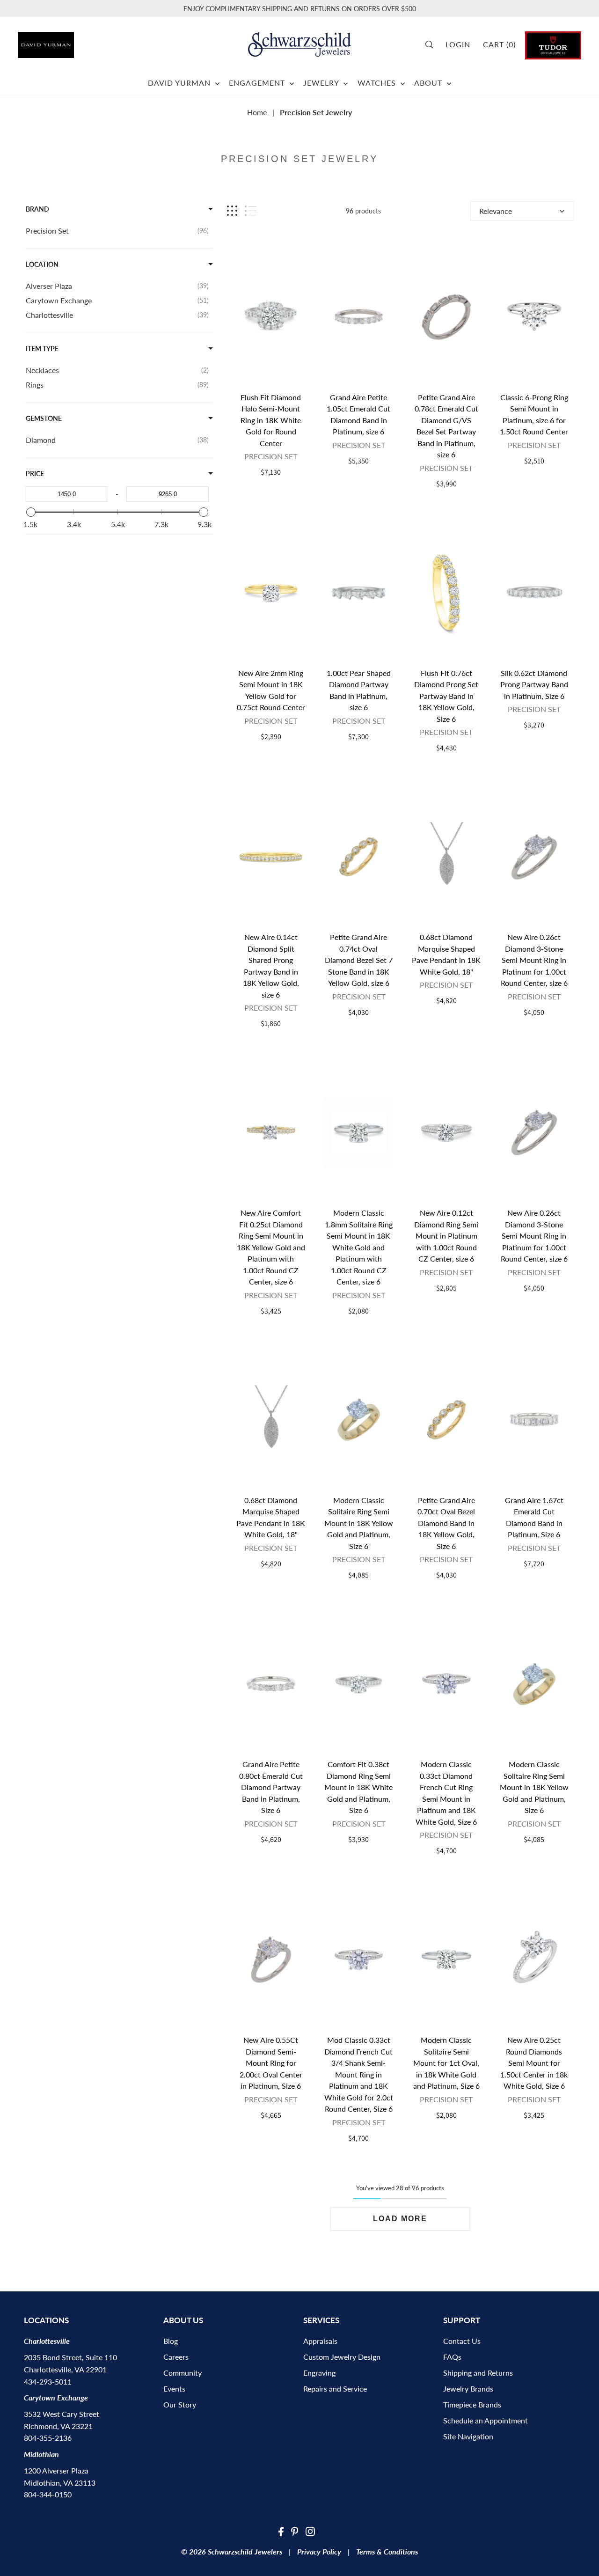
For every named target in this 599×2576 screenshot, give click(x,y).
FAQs (452, 2357)
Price (35, 473)
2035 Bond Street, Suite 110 (70, 2357)
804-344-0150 (48, 2494)
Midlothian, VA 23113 (60, 2483)
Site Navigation (468, 2436)
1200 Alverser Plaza (56, 2470)
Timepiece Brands (472, 2404)
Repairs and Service (335, 2389)
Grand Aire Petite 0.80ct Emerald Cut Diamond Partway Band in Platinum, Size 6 (271, 1787)
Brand (37, 209)
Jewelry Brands (468, 2389)
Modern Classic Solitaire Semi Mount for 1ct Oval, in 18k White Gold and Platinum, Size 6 (446, 2063)
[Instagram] (310, 2531)
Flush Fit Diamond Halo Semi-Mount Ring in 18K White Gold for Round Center (271, 420)
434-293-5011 (48, 2382)
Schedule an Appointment (486, 2420)
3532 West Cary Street (62, 2414)
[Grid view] (232, 211)
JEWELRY (322, 83)
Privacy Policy (319, 2551)
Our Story (180, 2404)
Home (257, 112)
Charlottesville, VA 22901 (65, 2369)
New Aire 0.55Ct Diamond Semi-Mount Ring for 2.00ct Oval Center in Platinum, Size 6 (271, 2063)
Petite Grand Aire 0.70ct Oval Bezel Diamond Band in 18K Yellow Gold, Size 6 (446, 1523)
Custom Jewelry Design (342, 2357)
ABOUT (429, 83)
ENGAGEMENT (258, 83)
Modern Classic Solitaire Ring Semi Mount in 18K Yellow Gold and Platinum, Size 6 (359, 1523)
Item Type (42, 349)
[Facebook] (281, 2531)
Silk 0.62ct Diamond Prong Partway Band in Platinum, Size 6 (534, 684)
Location (42, 264)
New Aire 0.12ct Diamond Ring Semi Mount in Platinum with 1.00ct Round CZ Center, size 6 (446, 1236)
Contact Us (462, 2341)
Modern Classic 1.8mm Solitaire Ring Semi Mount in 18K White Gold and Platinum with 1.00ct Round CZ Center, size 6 (359, 1247)
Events (174, 2389)
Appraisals (320, 2341)
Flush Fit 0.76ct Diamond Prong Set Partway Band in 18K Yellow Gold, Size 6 (446, 696)
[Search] (432, 44)
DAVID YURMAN (180, 83)
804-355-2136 (48, 2438)
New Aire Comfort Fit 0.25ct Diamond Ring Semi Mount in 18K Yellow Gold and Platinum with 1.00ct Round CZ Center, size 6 (271, 1247)
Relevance (496, 211)
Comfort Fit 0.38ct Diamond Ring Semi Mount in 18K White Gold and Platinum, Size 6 (358, 1787)
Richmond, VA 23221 (58, 2426)
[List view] (251, 211)
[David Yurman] (62, 41)
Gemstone (44, 418)
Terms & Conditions (387, 2551)
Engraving (319, 2373)
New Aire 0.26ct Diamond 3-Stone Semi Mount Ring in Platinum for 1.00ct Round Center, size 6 (534, 960)
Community (183, 2373)
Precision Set (271, 456)
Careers (176, 2357)
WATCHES (378, 83)
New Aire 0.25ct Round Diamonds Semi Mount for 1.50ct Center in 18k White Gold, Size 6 (534, 2063)
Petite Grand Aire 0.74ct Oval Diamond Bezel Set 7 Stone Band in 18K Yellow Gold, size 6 (359, 960)
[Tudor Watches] (553, 44)
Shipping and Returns (478, 2373)
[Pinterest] (295, 2531)
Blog (171, 2341)
